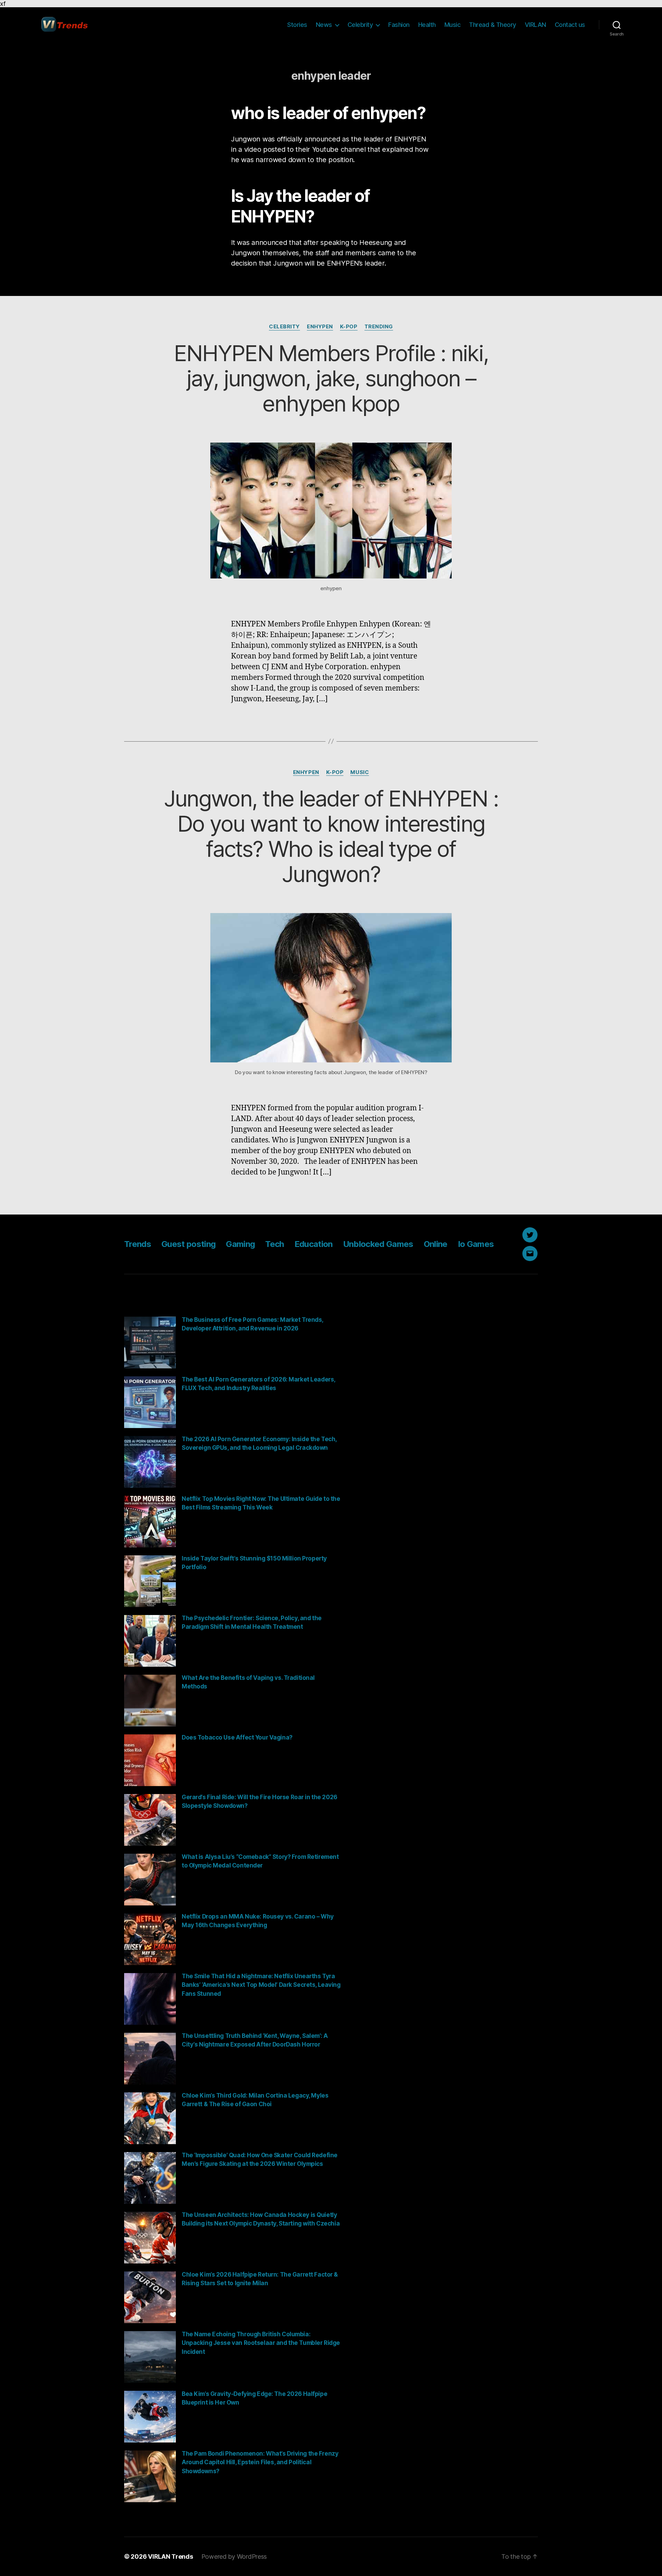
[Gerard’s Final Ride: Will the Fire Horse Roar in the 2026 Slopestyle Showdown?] (150, 1820)
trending (379, 327)
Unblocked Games (378, 1244)
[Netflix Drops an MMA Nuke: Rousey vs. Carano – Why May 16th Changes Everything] (150, 1939)
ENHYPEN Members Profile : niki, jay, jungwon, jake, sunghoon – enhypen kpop (331, 378)
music (360, 772)
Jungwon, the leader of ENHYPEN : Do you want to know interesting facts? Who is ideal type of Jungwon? (331, 836)
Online (436, 1244)
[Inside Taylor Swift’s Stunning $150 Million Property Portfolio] (150, 1581)
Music (453, 25)
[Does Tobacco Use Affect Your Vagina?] (150, 1760)
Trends (138, 1244)
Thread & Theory (493, 25)
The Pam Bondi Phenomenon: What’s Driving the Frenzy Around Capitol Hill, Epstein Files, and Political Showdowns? (260, 2462)
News (324, 25)
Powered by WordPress (234, 2557)
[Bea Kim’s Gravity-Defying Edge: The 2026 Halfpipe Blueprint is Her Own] (150, 2417)
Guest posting (188, 1244)
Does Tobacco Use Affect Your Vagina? (237, 1737)
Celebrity (360, 25)
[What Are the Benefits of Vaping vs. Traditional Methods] (150, 1701)
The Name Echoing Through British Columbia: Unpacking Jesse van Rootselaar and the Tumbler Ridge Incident (261, 2343)
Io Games (476, 1244)
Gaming (240, 1244)
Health (427, 25)
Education (314, 1244)
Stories (297, 25)
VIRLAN (535, 25)
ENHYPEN (320, 327)
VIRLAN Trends (170, 2557)
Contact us (570, 25)
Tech (274, 1244)
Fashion (399, 25)
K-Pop (349, 327)
